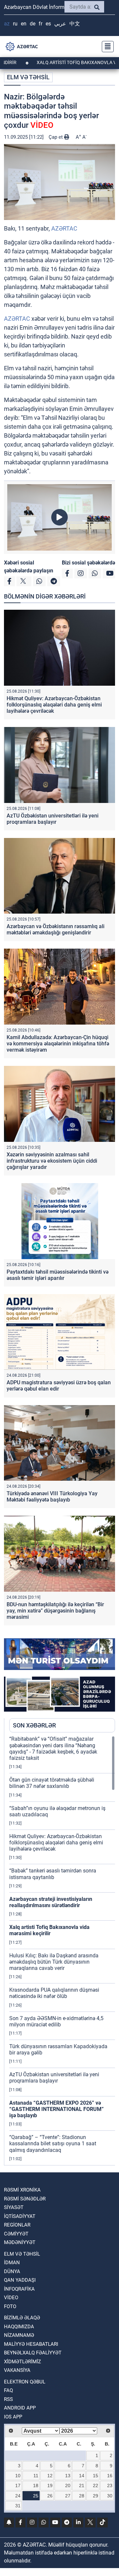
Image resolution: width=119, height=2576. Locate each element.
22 (96, 2485)
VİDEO (11, 2298)
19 (50, 2485)
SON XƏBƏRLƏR (34, 1725)
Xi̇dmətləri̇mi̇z (22, 2362)
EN (24, 24)
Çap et (56, 137)
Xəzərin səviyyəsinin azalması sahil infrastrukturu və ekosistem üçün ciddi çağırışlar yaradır (52, 1161)
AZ (7, 24)
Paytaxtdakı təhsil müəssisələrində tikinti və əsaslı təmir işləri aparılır (58, 1275)
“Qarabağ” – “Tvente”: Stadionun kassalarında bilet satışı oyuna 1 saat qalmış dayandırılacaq (53, 2143)
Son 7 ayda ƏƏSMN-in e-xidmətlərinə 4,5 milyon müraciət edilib (56, 2021)
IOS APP (13, 2417)
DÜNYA (12, 2271)
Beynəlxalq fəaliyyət (33, 2353)
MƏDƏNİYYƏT (20, 2242)
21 (82, 2485)
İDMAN (12, 2263)
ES (48, 24)
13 (68, 2476)
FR (40, 24)
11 (36, 2476)
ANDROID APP (20, 2408)
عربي (60, 24)
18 (36, 2485)
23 (110, 2485)
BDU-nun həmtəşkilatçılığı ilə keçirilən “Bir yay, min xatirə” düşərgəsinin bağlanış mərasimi (55, 1611)
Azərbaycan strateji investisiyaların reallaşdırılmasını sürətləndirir (51, 1902)
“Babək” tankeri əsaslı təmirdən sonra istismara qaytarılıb (53, 1874)
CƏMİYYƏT (16, 2234)
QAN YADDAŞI (20, 2280)
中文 (75, 24)
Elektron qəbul (25, 2382)
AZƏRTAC (64, 228)
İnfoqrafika (19, 2289)
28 (82, 2496)
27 (68, 2496)
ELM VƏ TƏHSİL (28, 77)
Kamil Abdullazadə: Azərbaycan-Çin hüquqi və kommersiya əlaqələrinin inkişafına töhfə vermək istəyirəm (58, 1044)
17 (18, 2485)
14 (82, 2476)
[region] (62, 1950)
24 (18, 2496)
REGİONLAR (17, 2225)
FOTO (10, 2306)
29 (96, 2496)
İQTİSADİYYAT (20, 2216)
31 (18, 2506)
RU (15, 24)
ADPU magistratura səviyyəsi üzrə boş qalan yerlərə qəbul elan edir (59, 1386)
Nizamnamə (19, 2335)
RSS (8, 2399)
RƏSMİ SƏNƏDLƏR (25, 2199)
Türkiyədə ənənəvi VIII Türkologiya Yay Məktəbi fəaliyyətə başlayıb (52, 1497)
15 (96, 2476)
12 (50, 2476)
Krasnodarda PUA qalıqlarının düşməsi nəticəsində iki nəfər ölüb (54, 1993)
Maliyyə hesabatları (31, 2344)
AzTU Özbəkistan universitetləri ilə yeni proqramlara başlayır (53, 819)
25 (36, 2496)
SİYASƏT (14, 2207)
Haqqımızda (19, 2327)
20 (68, 2485)
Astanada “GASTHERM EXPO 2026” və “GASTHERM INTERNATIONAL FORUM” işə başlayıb (57, 2109)
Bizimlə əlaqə (22, 2318)
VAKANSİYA (17, 2370)
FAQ (8, 2390)
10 (18, 2476)
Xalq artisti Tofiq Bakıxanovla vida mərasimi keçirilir (49, 1930)
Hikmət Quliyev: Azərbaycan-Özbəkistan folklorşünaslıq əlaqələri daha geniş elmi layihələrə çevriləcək (54, 705)
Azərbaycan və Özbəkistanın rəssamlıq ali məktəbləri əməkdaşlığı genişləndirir (56, 929)
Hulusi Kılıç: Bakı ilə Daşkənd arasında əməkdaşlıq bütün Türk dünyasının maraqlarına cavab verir (54, 1962)
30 (110, 2496)
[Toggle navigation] (106, 47)
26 (50, 2496)
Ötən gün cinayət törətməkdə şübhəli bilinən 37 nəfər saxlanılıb (52, 1783)
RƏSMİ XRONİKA (22, 2190)
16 (110, 2476)
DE (33, 24)
